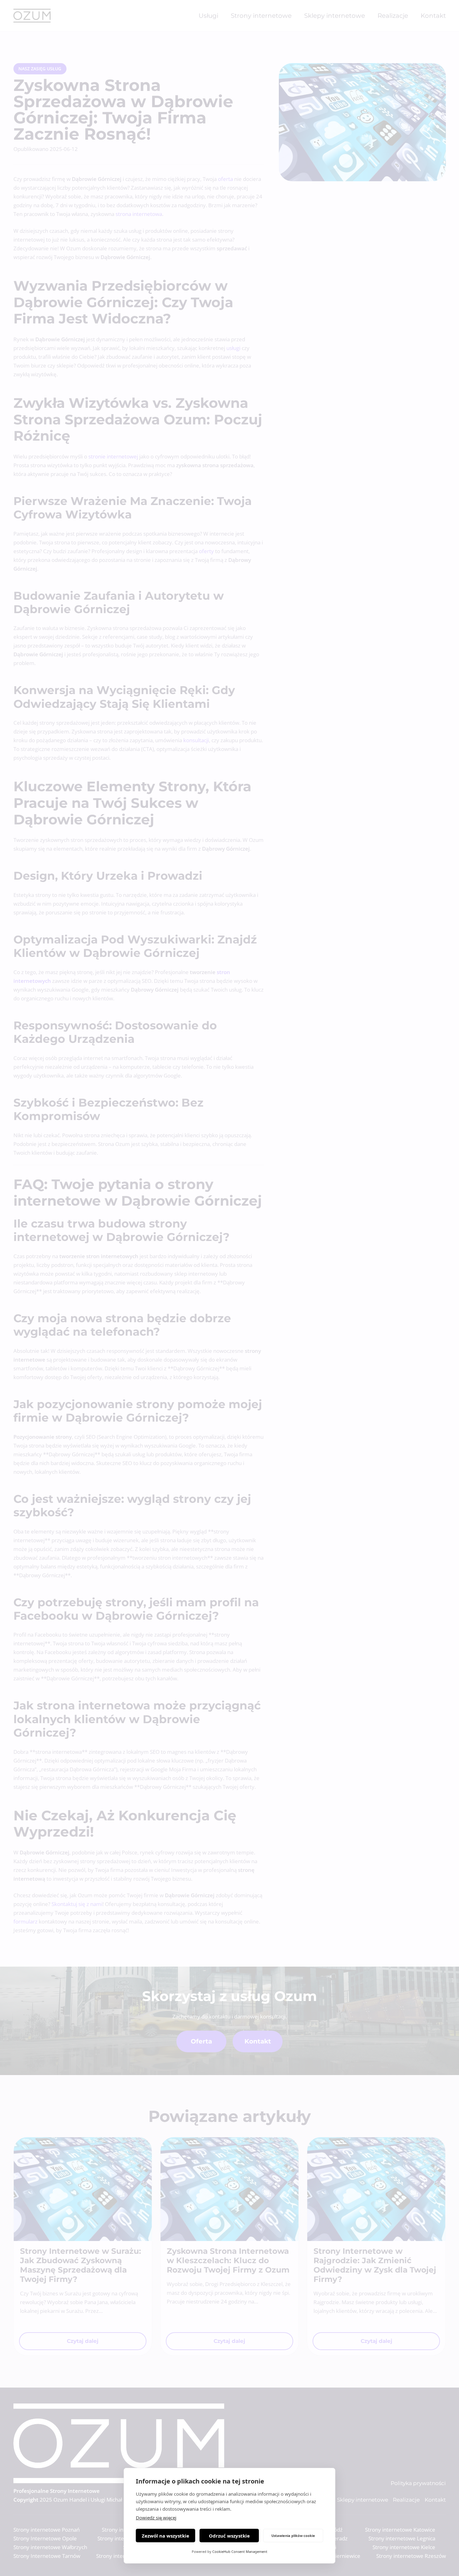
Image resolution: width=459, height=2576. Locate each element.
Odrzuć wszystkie (229, 2536)
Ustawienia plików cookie (293, 2536)
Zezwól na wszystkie (165, 2536)
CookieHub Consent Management (240, 2551)
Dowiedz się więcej (156, 2518)
